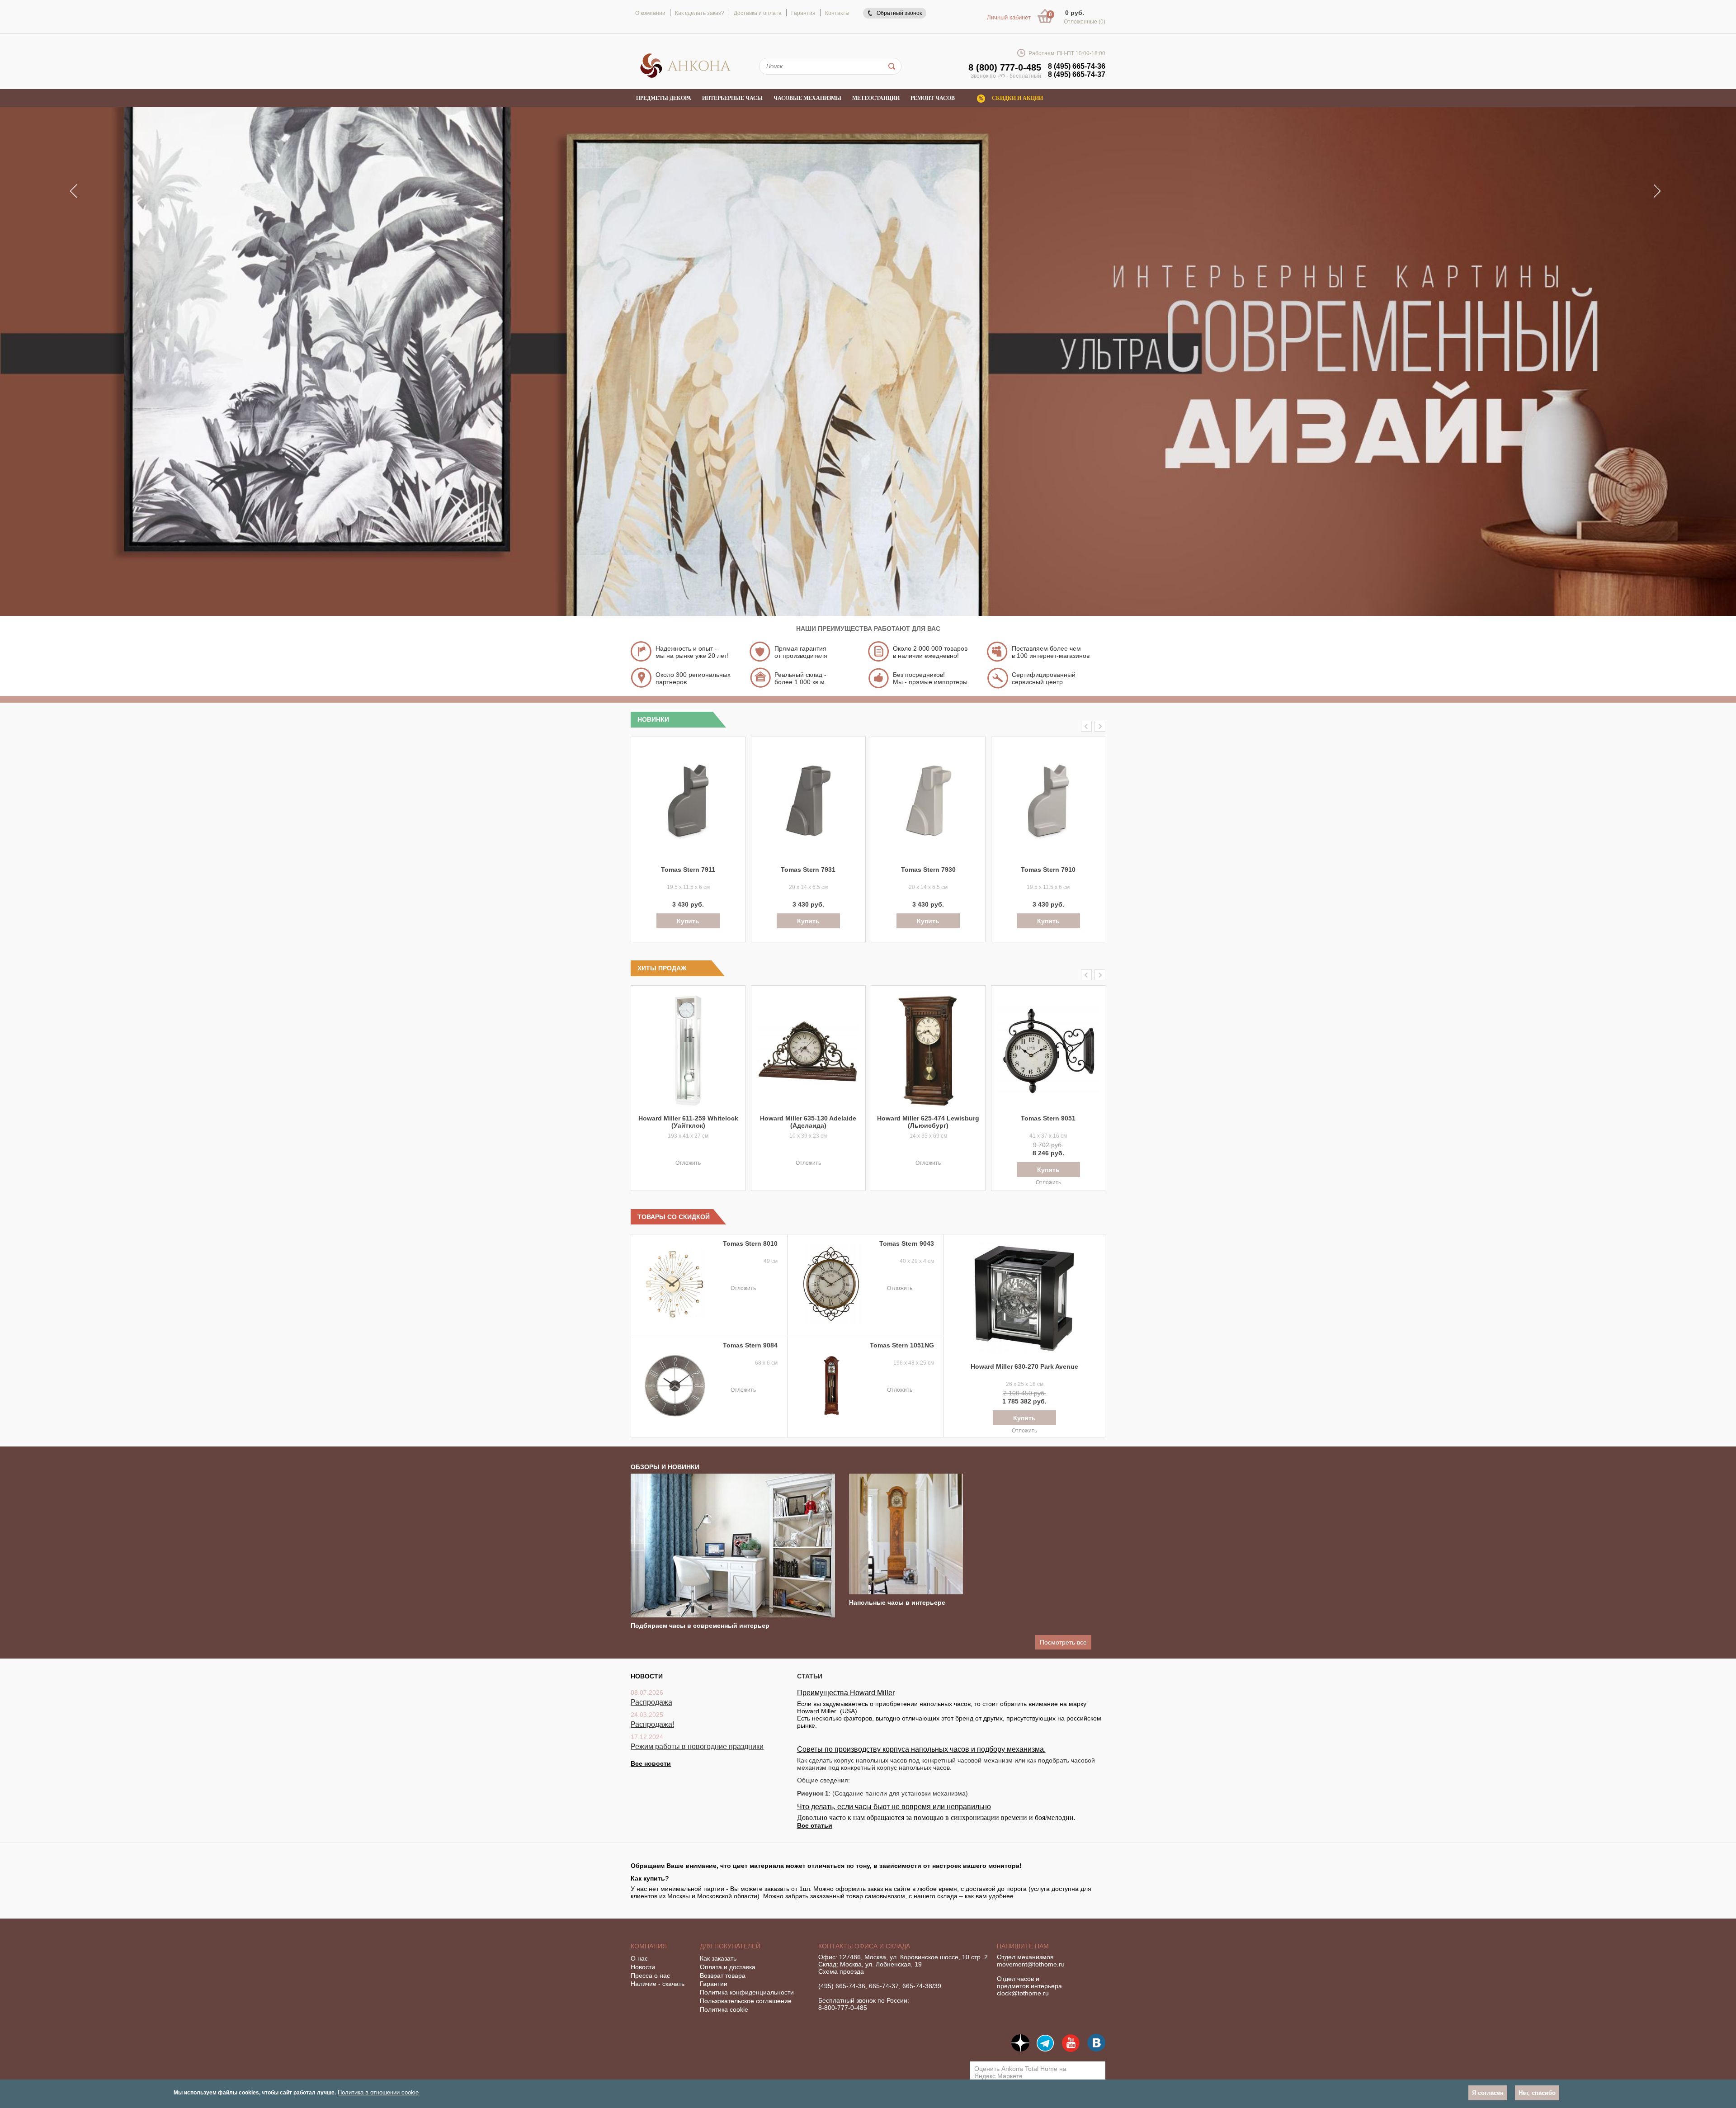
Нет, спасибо (1537, 2093)
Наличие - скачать (658, 1984)
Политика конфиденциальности (747, 1992)
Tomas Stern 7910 (1048, 870)
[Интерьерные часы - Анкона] (685, 76)
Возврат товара (723, 1976)
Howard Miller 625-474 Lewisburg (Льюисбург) (928, 1122)
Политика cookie (724, 2009)
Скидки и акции (1017, 98)
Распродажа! (652, 1724)
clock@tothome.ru (1023, 1993)
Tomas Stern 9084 (750, 1345)
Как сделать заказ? (700, 13)
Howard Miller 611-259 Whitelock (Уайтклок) (688, 1122)
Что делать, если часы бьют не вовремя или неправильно (894, 1807)
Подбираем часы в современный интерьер (700, 1626)
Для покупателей (730, 1946)
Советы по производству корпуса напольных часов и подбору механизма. (921, 1749)
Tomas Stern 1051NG (902, 1345)
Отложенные (1085, 22)
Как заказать (718, 1958)
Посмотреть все (1063, 1642)
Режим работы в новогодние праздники (697, 1746)
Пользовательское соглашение (746, 2001)
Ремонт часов (933, 98)
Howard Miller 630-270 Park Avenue (1024, 1366)
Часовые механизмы (807, 98)
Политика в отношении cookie (378, 2092)
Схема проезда (841, 1971)
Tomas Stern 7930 (928, 870)
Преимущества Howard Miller (846, 1693)
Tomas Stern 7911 (688, 870)
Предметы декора (664, 98)
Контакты (837, 13)
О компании (650, 13)
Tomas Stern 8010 (750, 1243)
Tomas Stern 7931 (808, 870)
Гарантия (803, 13)
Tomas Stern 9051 (1048, 1118)
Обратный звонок (899, 13)
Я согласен (1488, 2093)
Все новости (651, 1763)
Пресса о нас (650, 1976)
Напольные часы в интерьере (897, 1602)
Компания (649, 1946)
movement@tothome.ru (1031, 1964)
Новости (643, 1967)
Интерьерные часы (732, 98)
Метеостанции (876, 98)
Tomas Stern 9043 (907, 1243)
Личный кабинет (1009, 17)
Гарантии (714, 1984)
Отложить (688, 1163)
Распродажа (651, 1702)
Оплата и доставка (728, 1967)
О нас (639, 1958)
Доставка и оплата (758, 13)
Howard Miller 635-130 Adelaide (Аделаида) (808, 1122)
